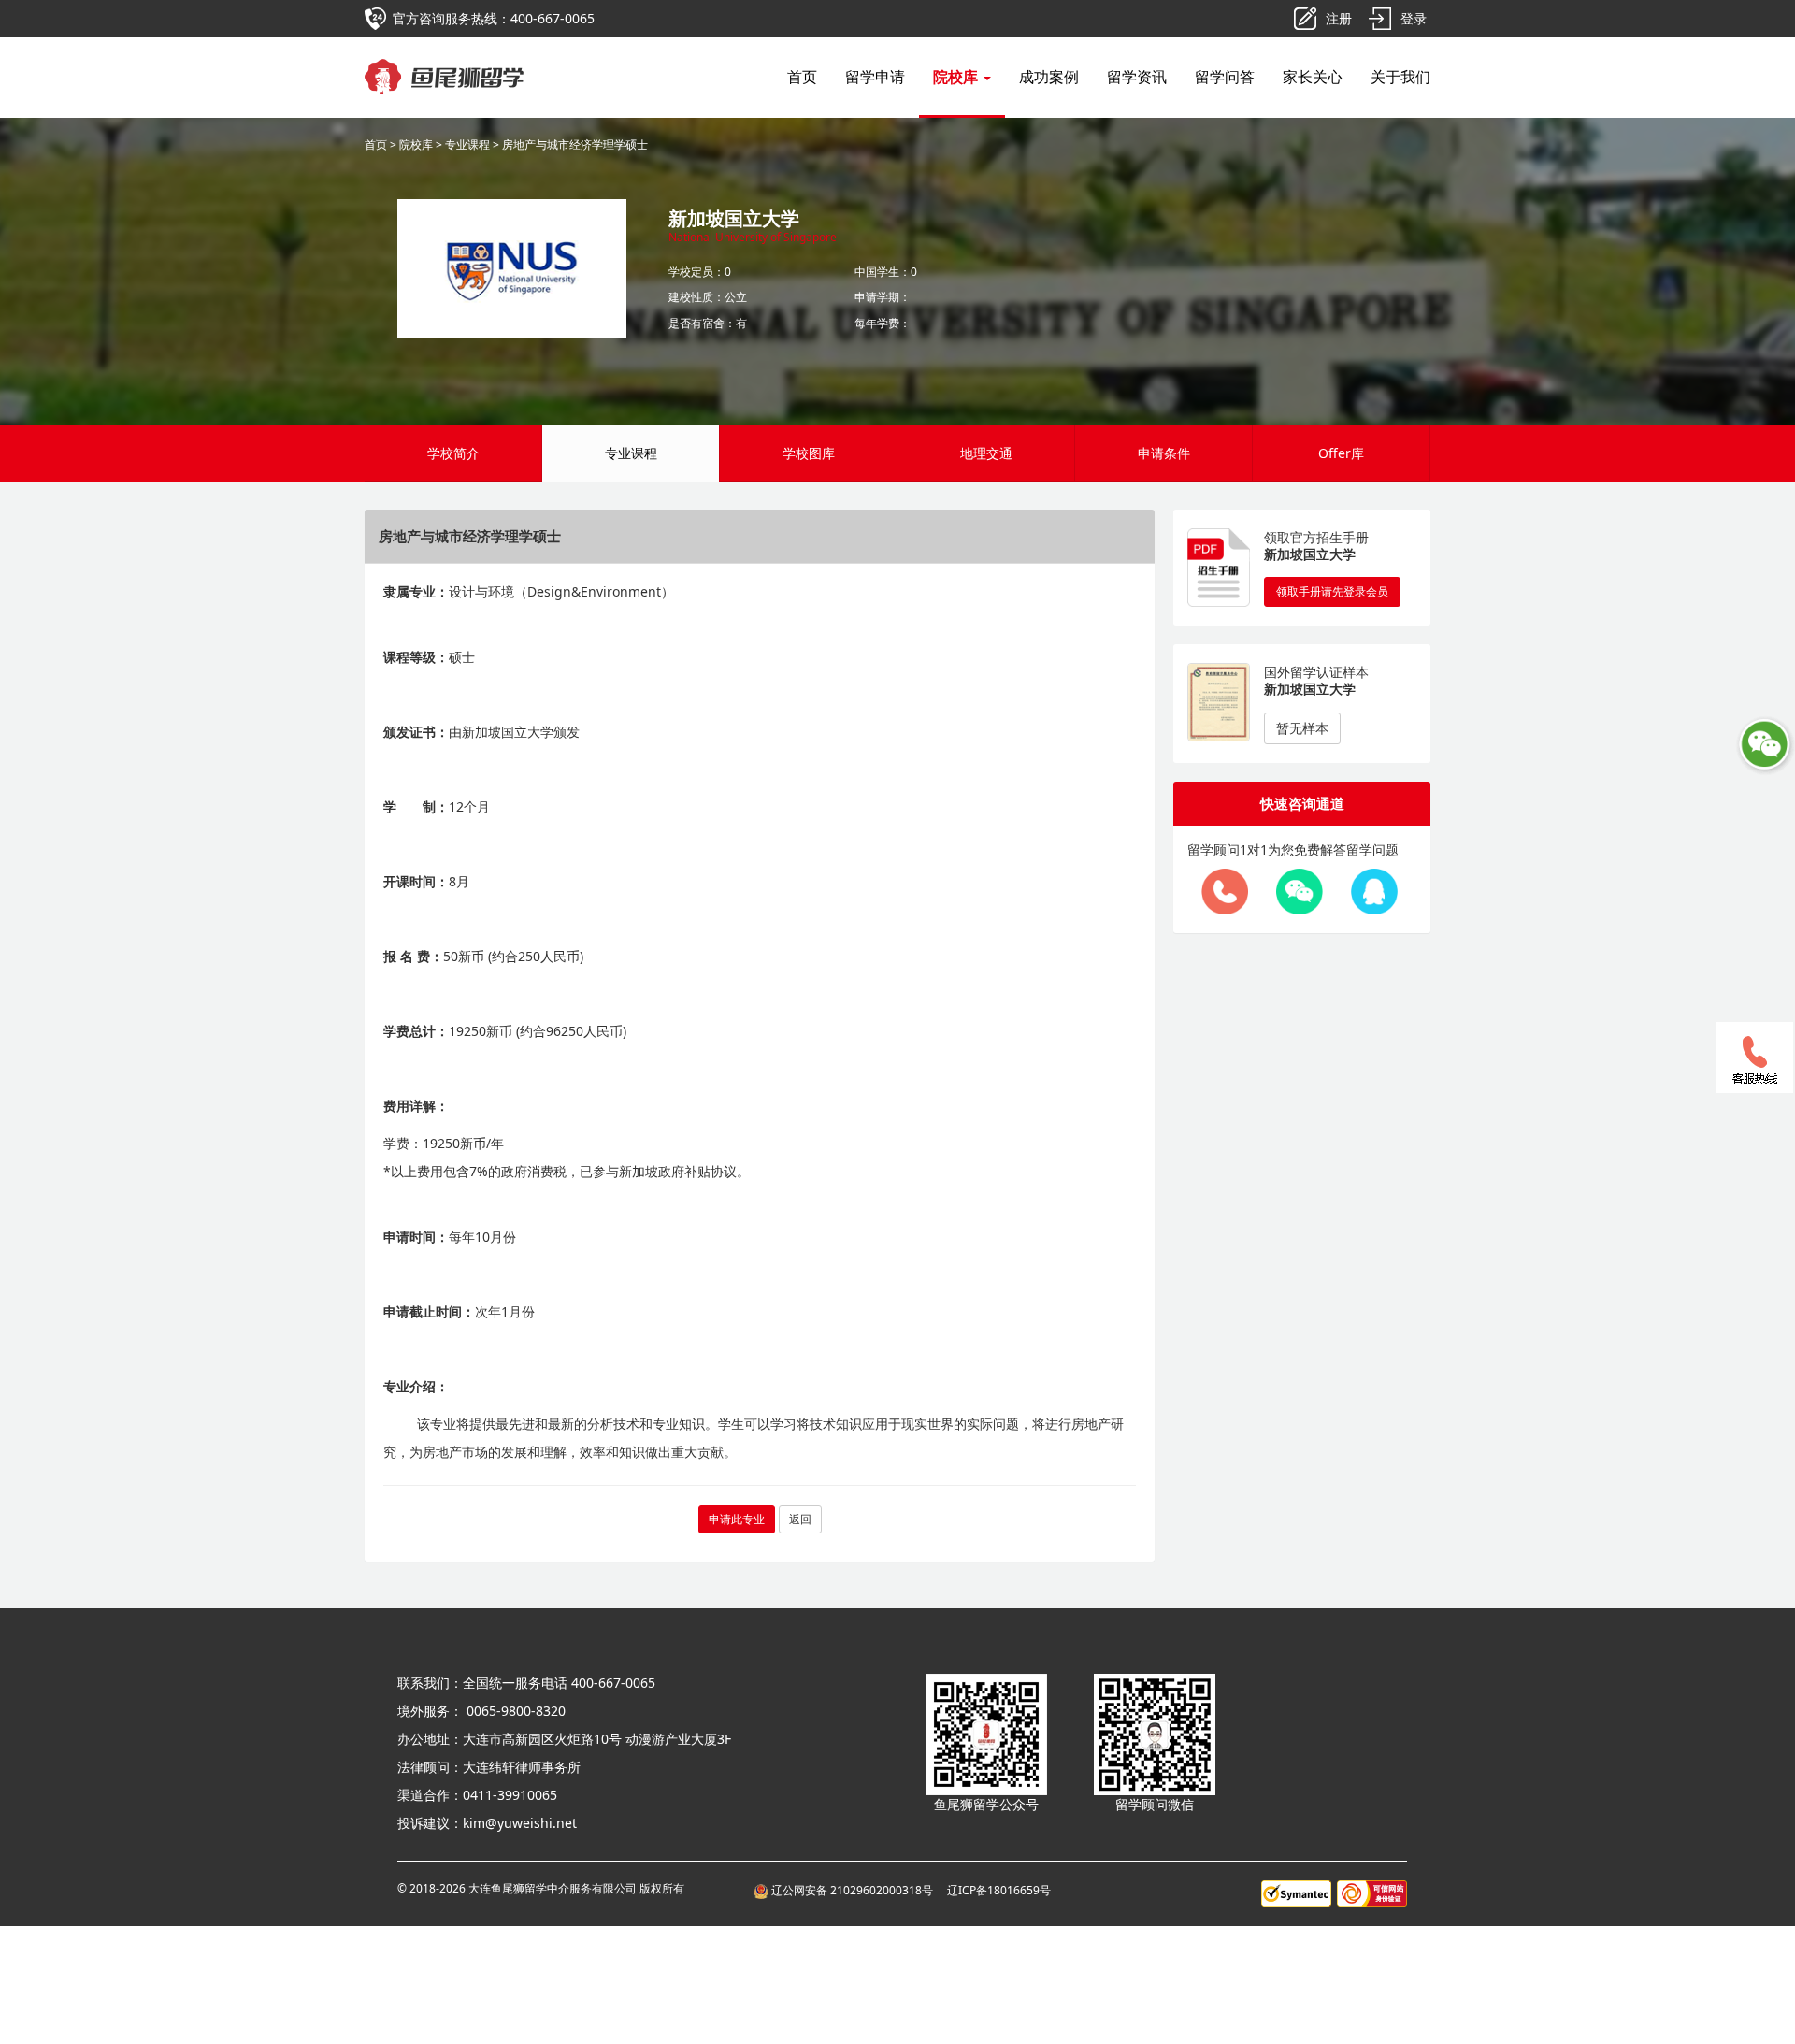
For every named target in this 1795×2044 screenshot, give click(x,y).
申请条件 (1164, 453)
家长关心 (1313, 77)
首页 (802, 77)
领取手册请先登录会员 (1332, 591)
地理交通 (986, 453)
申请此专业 (737, 1519)
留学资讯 (1137, 77)
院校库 (416, 144)
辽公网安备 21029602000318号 (854, 1890)
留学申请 (875, 77)
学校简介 (453, 453)
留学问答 (1225, 77)
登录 (1414, 18)
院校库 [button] (957, 77)
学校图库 (809, 453)
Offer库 (1341, 453)
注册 (1339, 18)
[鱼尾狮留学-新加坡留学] (445, 61)
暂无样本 (1302, 728)
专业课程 (467, 144)
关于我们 (1400, 77)
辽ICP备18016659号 (999, 1890)
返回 (800, 1519)
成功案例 (1049, 77)
